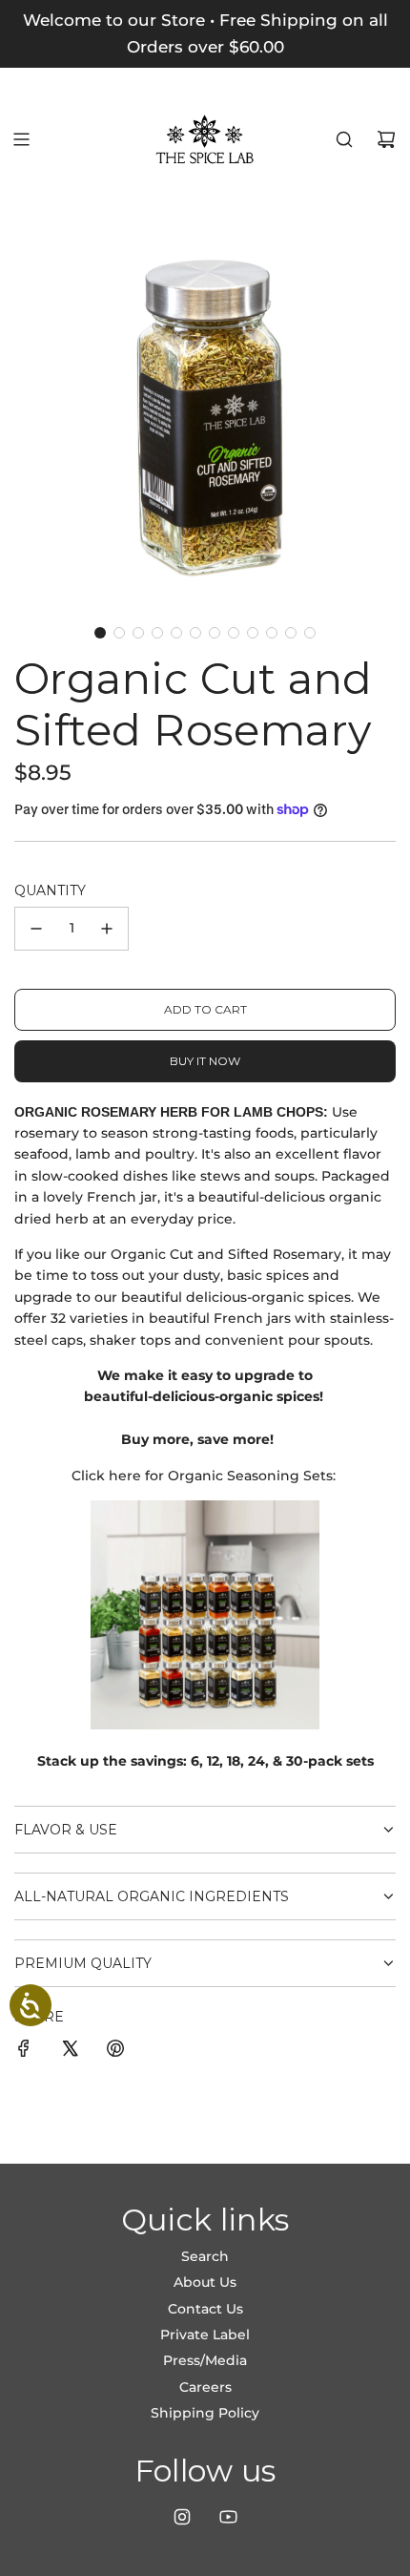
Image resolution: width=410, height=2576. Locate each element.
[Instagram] (182, 2517)
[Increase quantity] (107, 929)
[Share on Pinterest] (115, 2051)
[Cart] (386, 139)
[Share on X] (70, 2051)
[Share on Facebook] (24, 2051)
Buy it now (205, 1061)
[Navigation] (21, 139)
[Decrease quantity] (36, 929)
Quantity (50, 890)
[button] (100, 633)
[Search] (344, 139)
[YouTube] (228, 2517)
